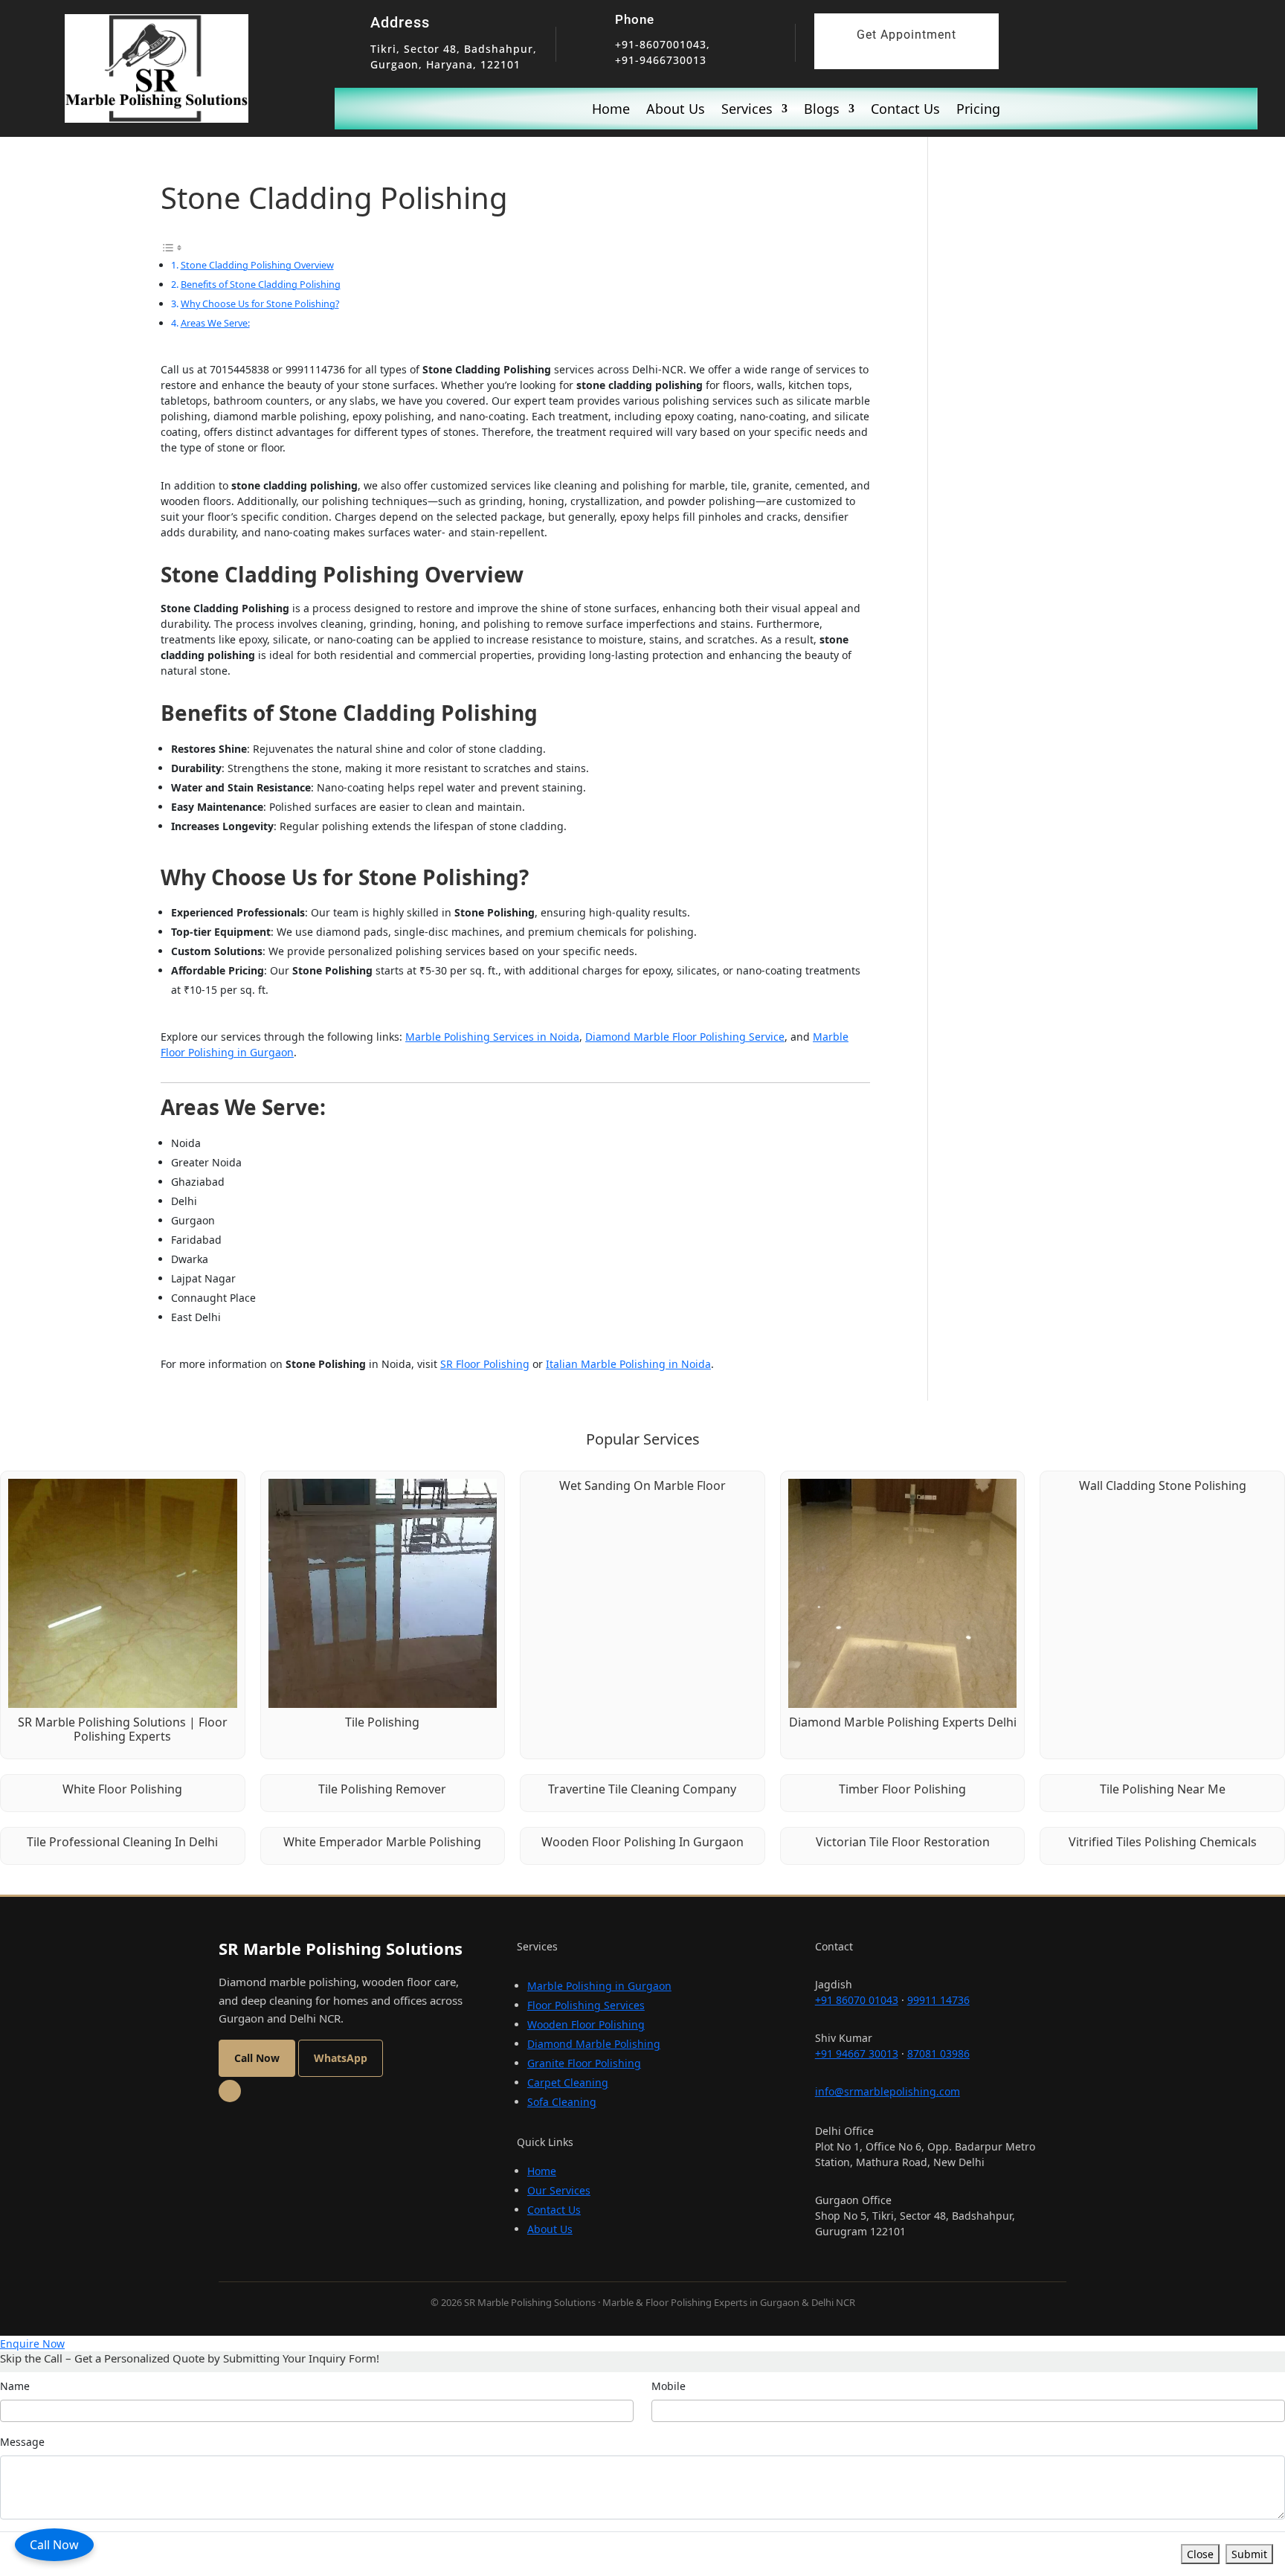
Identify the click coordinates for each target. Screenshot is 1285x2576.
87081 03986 (938, 2053)
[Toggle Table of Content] (172, 246)
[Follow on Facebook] (230, 2091)
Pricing (978, 110)
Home (611, 110)
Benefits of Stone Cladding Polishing (261, 284)
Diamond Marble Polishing (594, 2044)
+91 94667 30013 (857, 2053)
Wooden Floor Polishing (586, 2024)
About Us (676, 110)
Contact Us (905, 110)
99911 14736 (938, 2000)
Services (747, 110)
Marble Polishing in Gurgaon (599, 1986)
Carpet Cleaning (568, 2082)
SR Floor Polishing (485, 1364)
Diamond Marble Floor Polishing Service (685, 1037)
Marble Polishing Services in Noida (492, 1037)
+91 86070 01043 (857, 2000)
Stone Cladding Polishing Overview (257, 265)
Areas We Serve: (215, 323)
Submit (1249, 2554)
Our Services (559, 2190)
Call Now (54, 2545)
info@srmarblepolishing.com (888, 2091)
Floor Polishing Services (586, 2005)
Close (1200, 2554)
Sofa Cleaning (562, 2102)
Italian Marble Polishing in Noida (628, 1364)
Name (15, 2386)
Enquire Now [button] (32, 2344)
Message (22, 2442)
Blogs (822, 110)
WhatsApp (341, 2058)
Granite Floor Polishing (584, 2063)
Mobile (669, 2386)
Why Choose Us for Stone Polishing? (260, 303)
